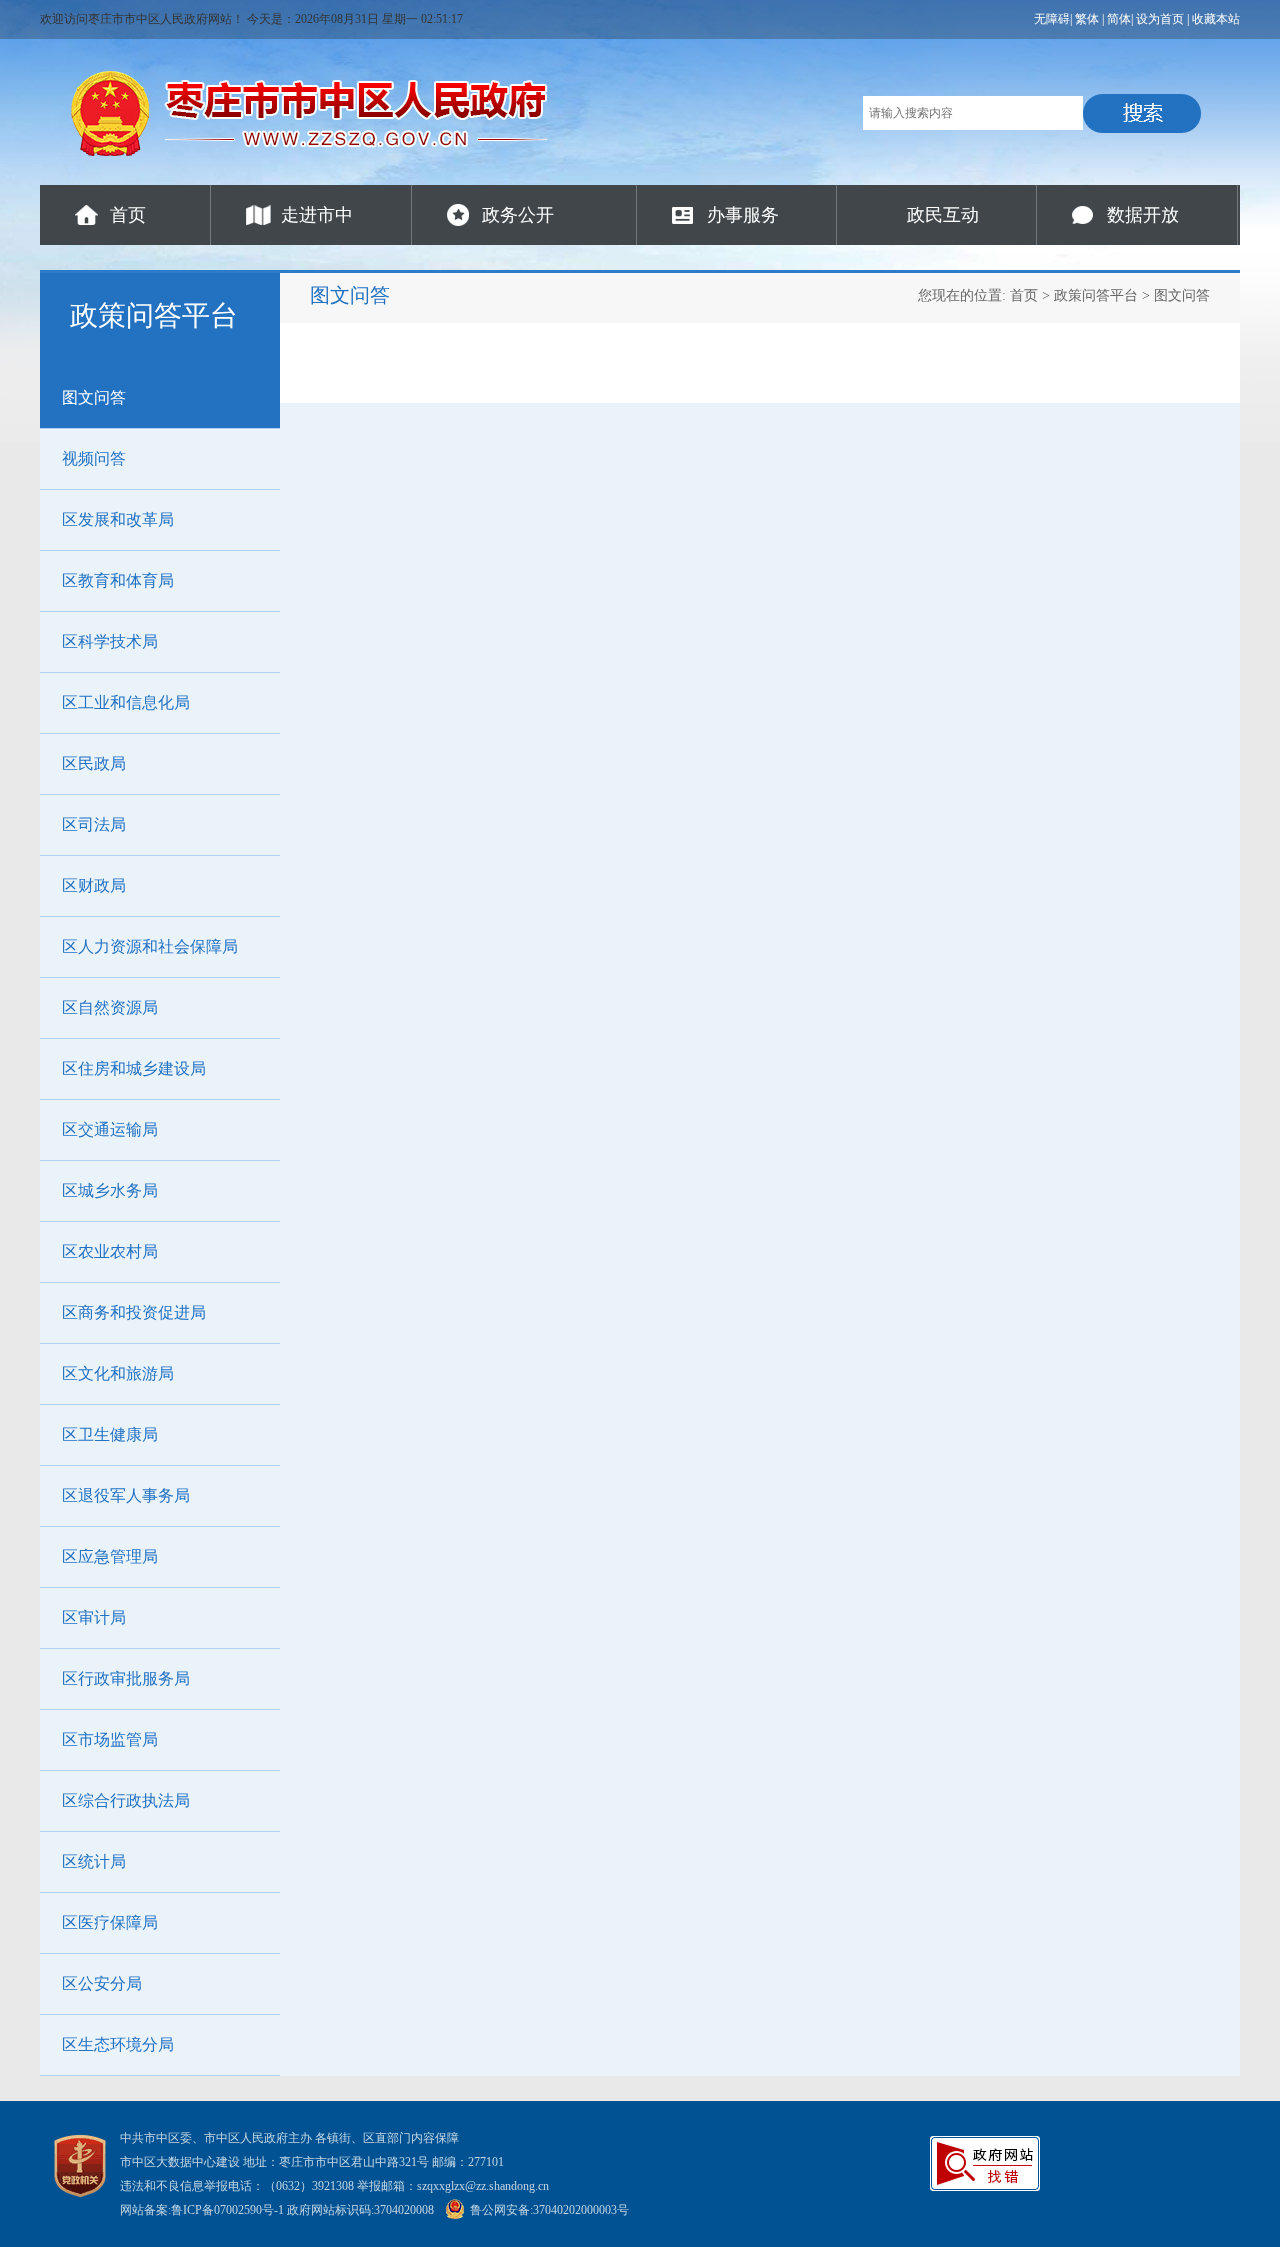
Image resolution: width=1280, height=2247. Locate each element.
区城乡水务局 (110, 1190)
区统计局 (94, 1861)
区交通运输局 (110, 1129)
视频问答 (94, 458)
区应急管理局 (110, 1556)
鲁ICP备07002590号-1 (227, 2210)
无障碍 (1052, 19)
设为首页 (1160, 19)
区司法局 (94, 824)
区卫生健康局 (110, 1434)
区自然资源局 (110, 1007)
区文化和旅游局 (118, 1373)
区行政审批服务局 (126, 1678)
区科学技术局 (110, 641)
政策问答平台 (1096, 295)
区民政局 (94, 763)
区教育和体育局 (118, 580)
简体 (1119, 19)
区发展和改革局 (118, 519)
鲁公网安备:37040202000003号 (549, 2210)
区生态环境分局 (118, 2044)
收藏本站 (1216, 19)
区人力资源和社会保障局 (150, 946)
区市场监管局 (110, 1739)
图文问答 (94, 397)
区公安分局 (102, 1983)
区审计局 (94, 1617)
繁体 (1087, 19)
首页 (128, 215)
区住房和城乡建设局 (134, 1068)
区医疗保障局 (110, 1922)
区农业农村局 (110, 1251)
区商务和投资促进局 (134, 1312)
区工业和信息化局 (126, 702)
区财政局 (94, 885)
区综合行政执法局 (126, 1800)
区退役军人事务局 (126, 1495)
